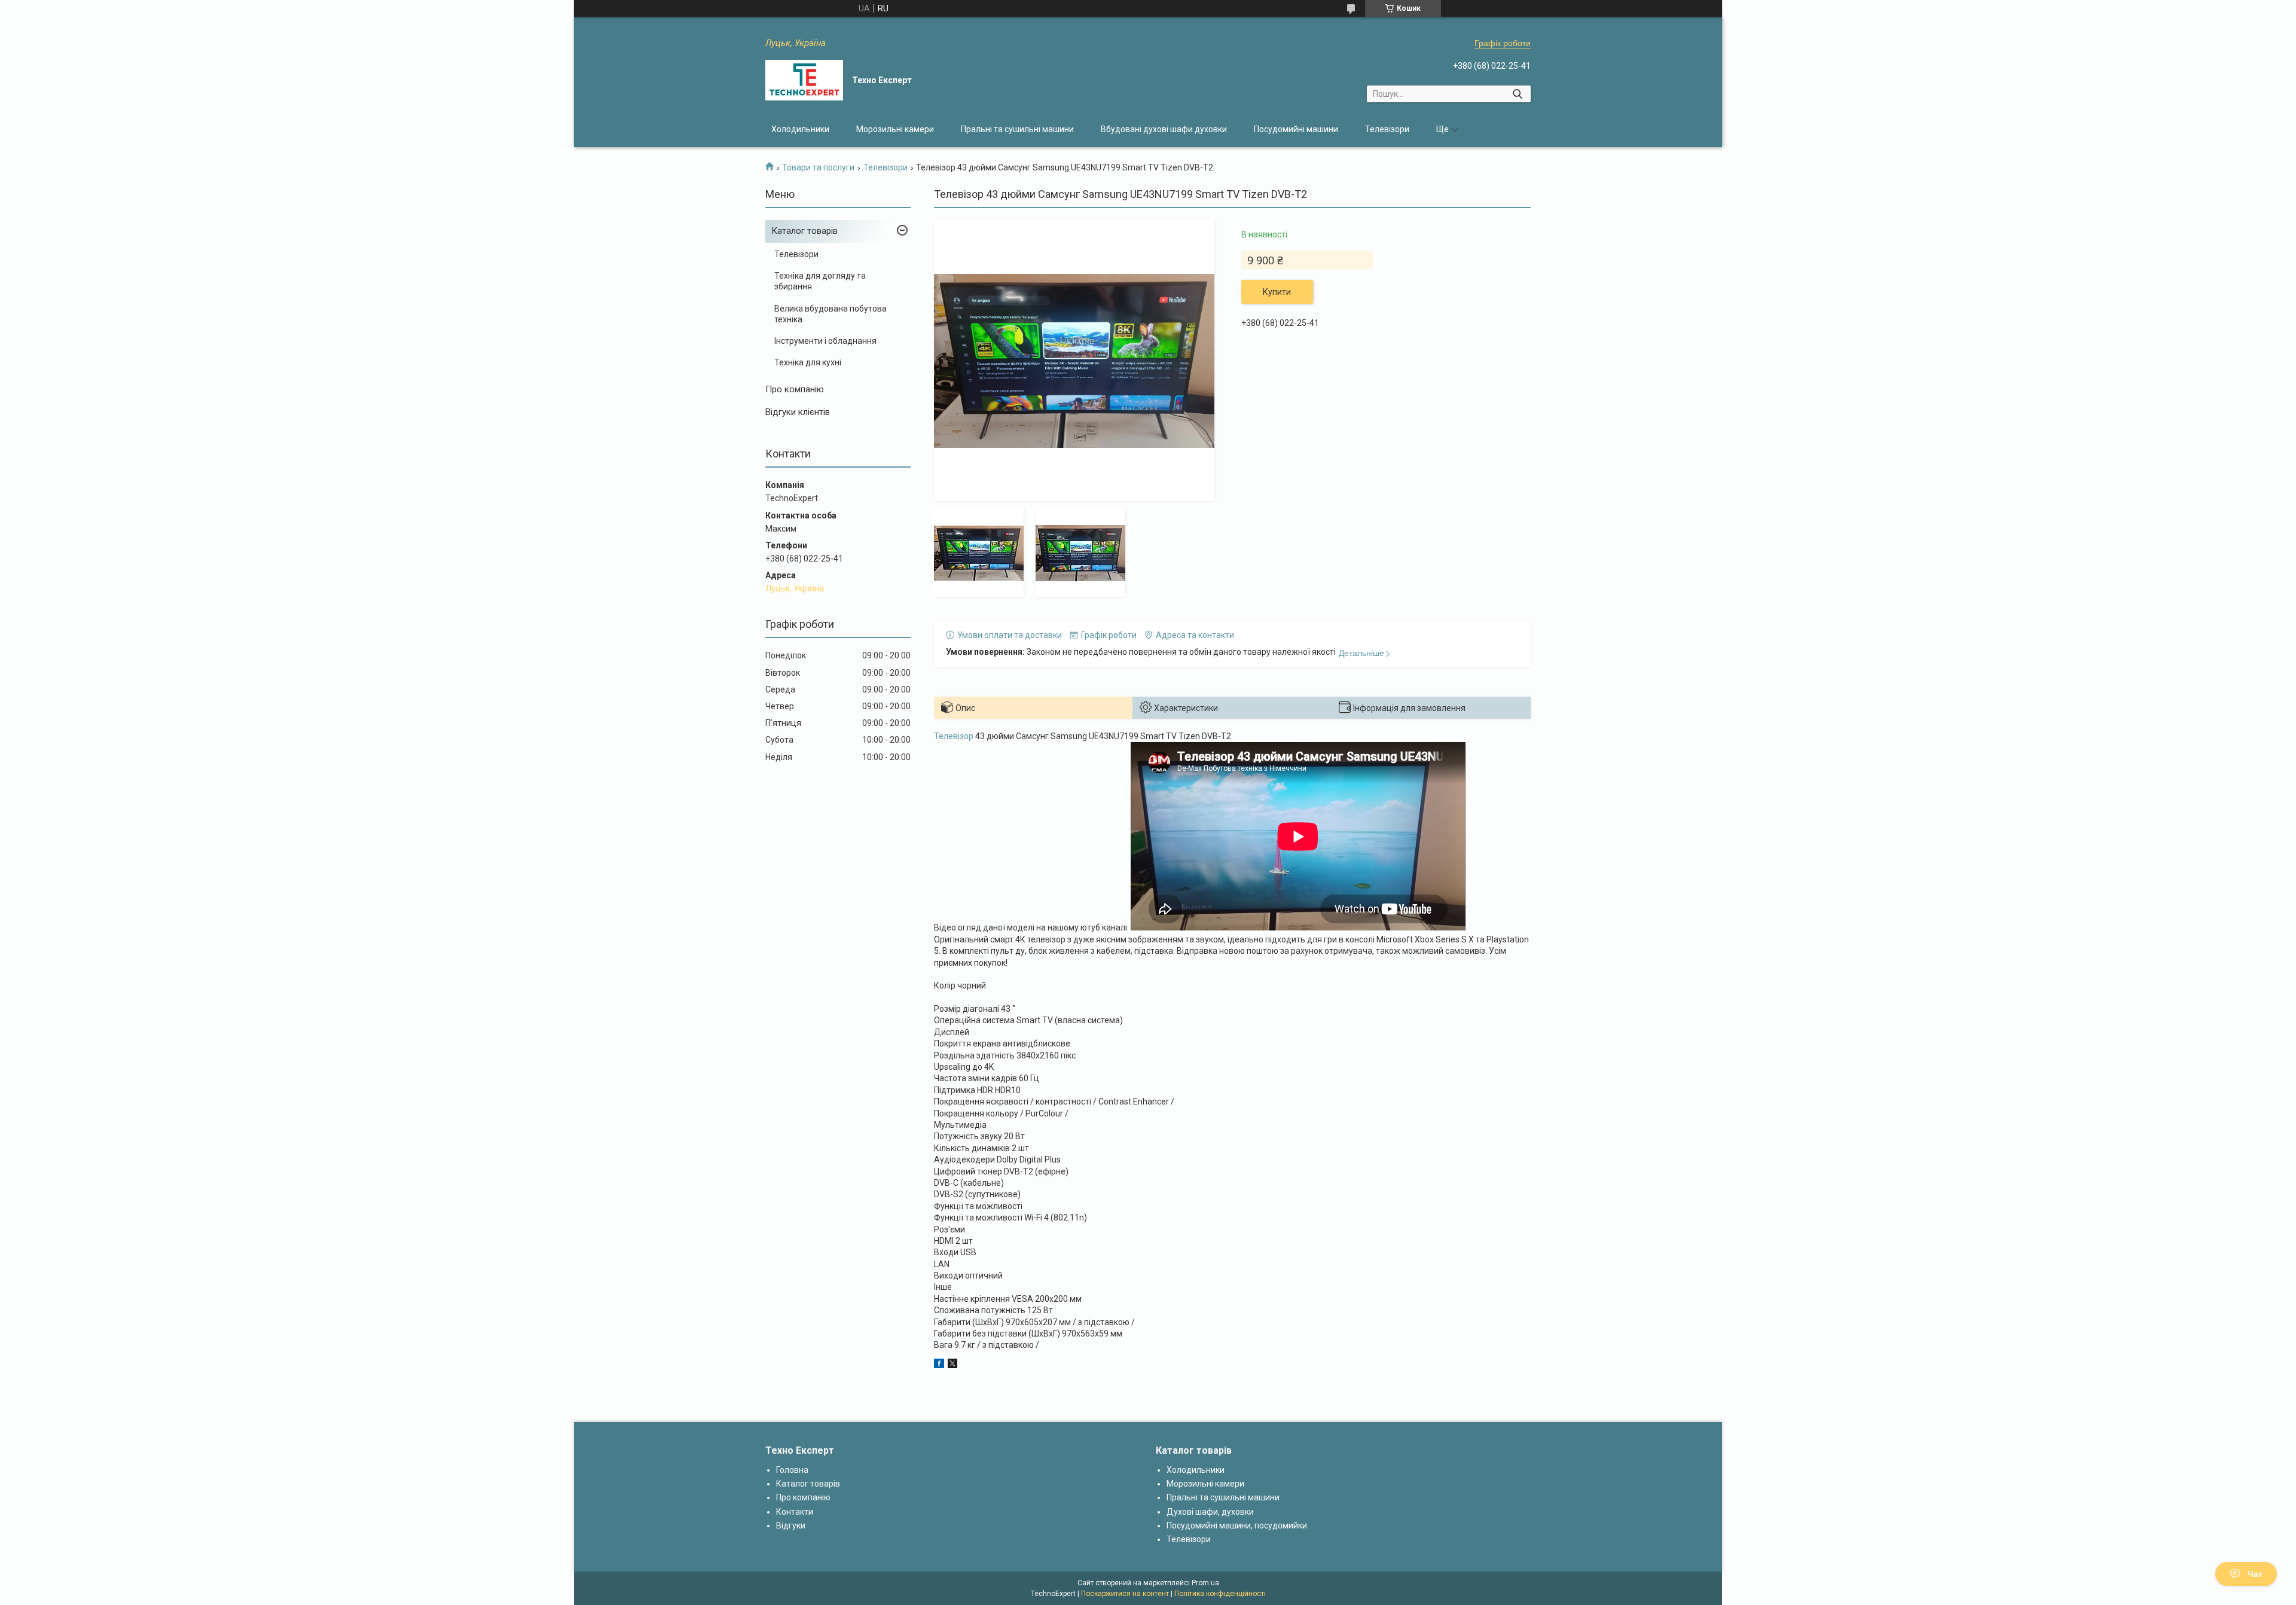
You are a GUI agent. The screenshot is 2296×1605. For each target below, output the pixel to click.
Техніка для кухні (808, 362)
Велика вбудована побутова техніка (831, 314)
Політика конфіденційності (1220, 1594)
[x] (952, 1365)
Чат (2255, 1574)
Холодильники (800, 129)
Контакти (795, 1512)
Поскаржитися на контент (1125, 1594)
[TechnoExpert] (804, 80)
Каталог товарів (804, 231)
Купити (1277, 292)
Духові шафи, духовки (1210, 1512)
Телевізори (1387, 129)
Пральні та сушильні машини (1017, 129)
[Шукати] (1517, 94)
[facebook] (939, 1365)
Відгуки (791, 1525)
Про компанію (795, 389)
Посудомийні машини (1296, 129)
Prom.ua (1205, 1583)
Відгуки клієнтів (798, 412)
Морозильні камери (895, 129)
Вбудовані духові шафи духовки (1164, 129)
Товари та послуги (818, 167)
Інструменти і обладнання (825, 341)
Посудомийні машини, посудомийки (1237, 1525)
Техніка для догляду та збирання (820, 281)
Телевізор (954, 736)
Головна (792, 1470)
